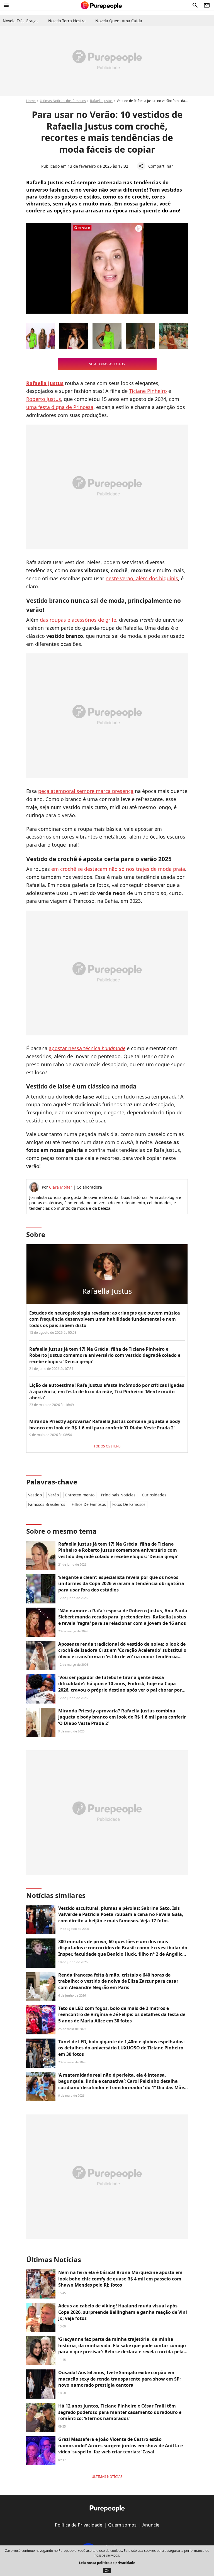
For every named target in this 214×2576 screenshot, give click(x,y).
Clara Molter (61, 1187)
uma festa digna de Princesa (60, 407)
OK (107, 2571)
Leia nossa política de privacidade (107, 2563)
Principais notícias (118, 1495)
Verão (53, 1495)
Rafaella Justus (101, 101)
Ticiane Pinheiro (148, 391)
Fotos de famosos (129, 1504)
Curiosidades (154, 1495)
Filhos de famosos (89, 1504)
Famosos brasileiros (47, 1504)
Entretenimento (80, 1495)
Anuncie (151, 2525)
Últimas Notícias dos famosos (63, 101)
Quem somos (122, 2525)
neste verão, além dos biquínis (142, 578)
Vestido (35, 1495)
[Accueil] (101, 5)
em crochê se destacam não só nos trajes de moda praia (118, 869)
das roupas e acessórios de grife (78, 620)
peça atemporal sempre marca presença (86, 791)
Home (31, 101)
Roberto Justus (44, 399)
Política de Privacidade (79, 2525)
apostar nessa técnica (87, 1048)
